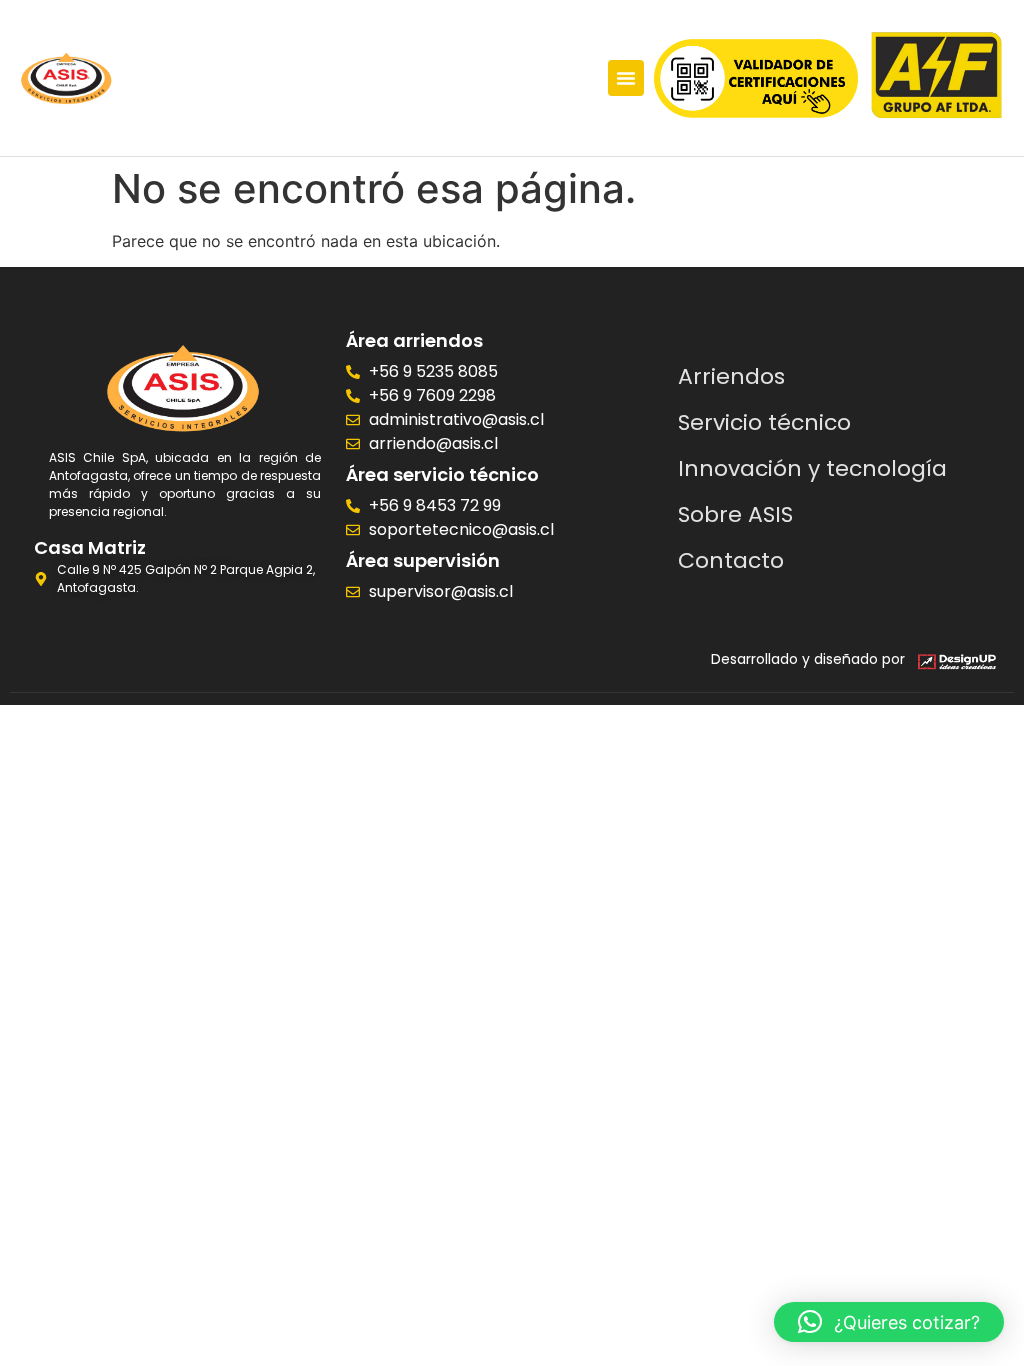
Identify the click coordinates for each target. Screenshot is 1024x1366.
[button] (889, 1322)
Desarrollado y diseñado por (808, 659)
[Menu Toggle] (626, 78)
